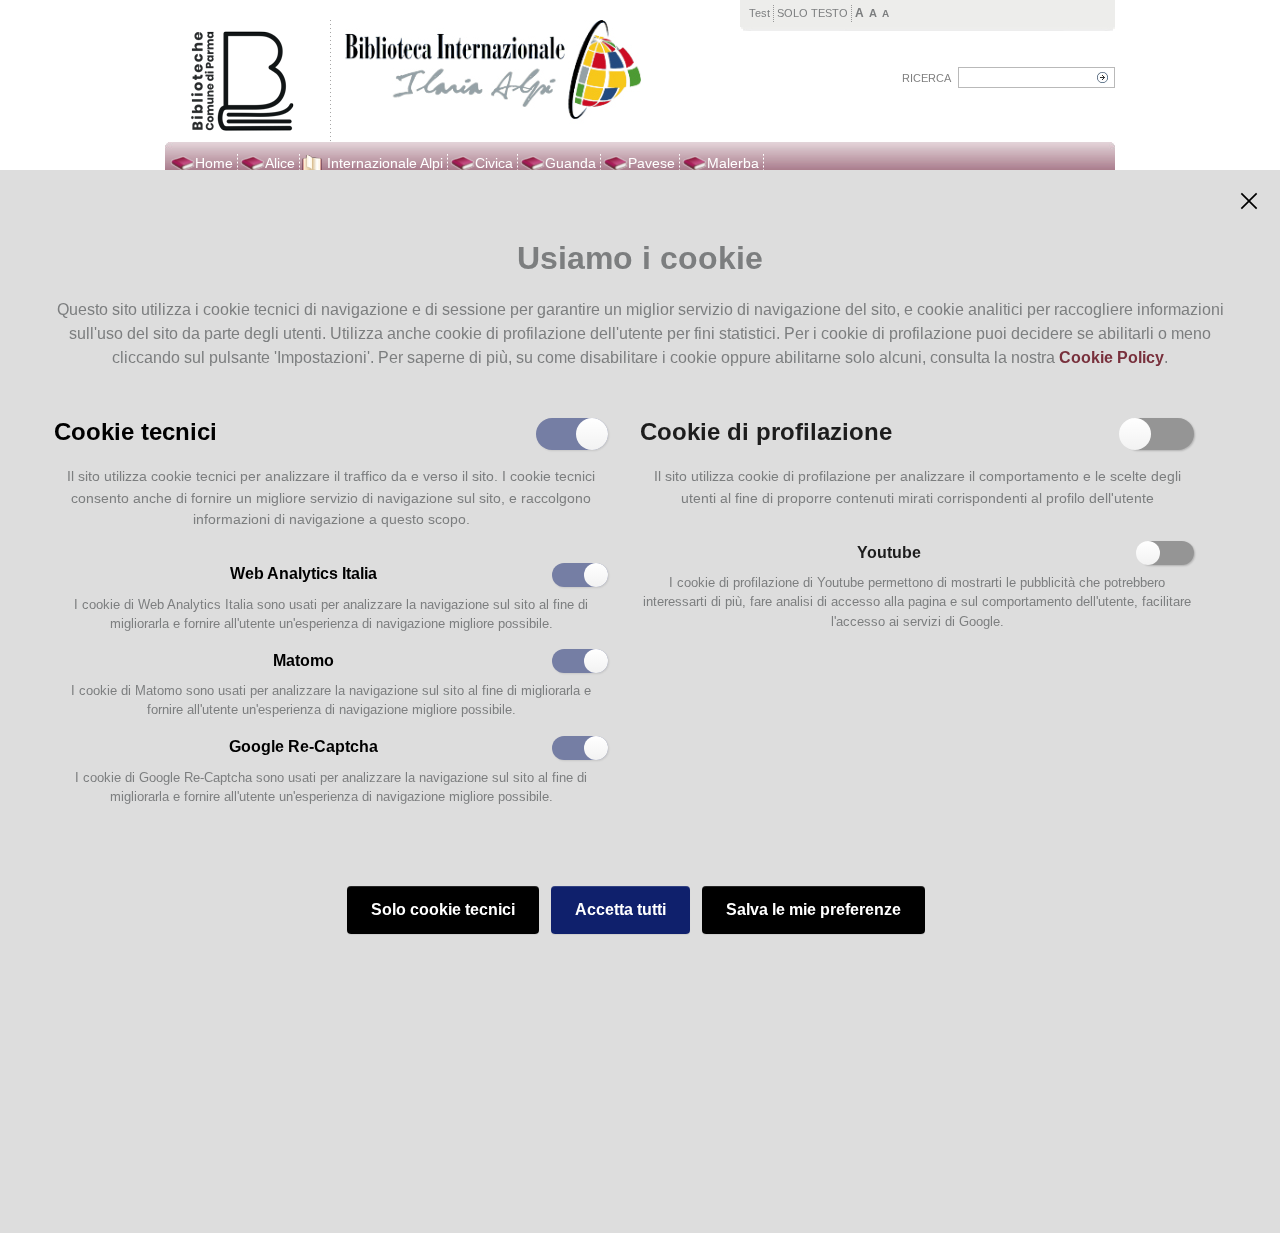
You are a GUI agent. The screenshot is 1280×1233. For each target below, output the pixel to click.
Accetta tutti (620, 909)
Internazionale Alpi (385, 163)
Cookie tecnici (135, 430)
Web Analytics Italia (303, 573)
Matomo (303, 660)
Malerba (733, 163)
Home (214, 163)
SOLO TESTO (812, 13)
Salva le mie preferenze (813, 909)
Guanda (570, 163)
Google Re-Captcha (303, 746)
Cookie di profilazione (766, 430)
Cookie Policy (1111, 357)
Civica (494, 163)
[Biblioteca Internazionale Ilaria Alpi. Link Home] (488, 72)
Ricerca (926, 78)
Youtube (889, 552)
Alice (280, 163)
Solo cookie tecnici (443, 909)
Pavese (651, 163)
